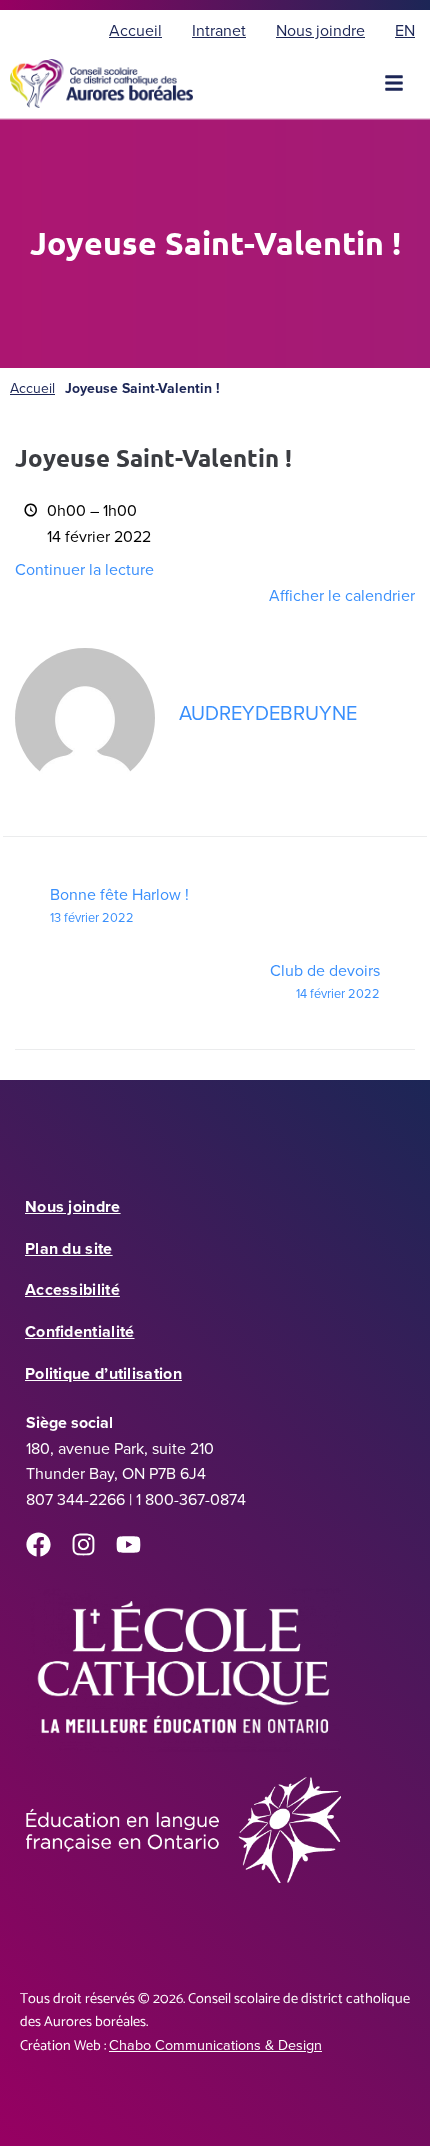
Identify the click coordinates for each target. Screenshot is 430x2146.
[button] (394, 83)
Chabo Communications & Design (215, 2045)
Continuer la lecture (84, 569)
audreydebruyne (268, 713)
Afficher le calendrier (342, 595)
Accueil (32, 388)
